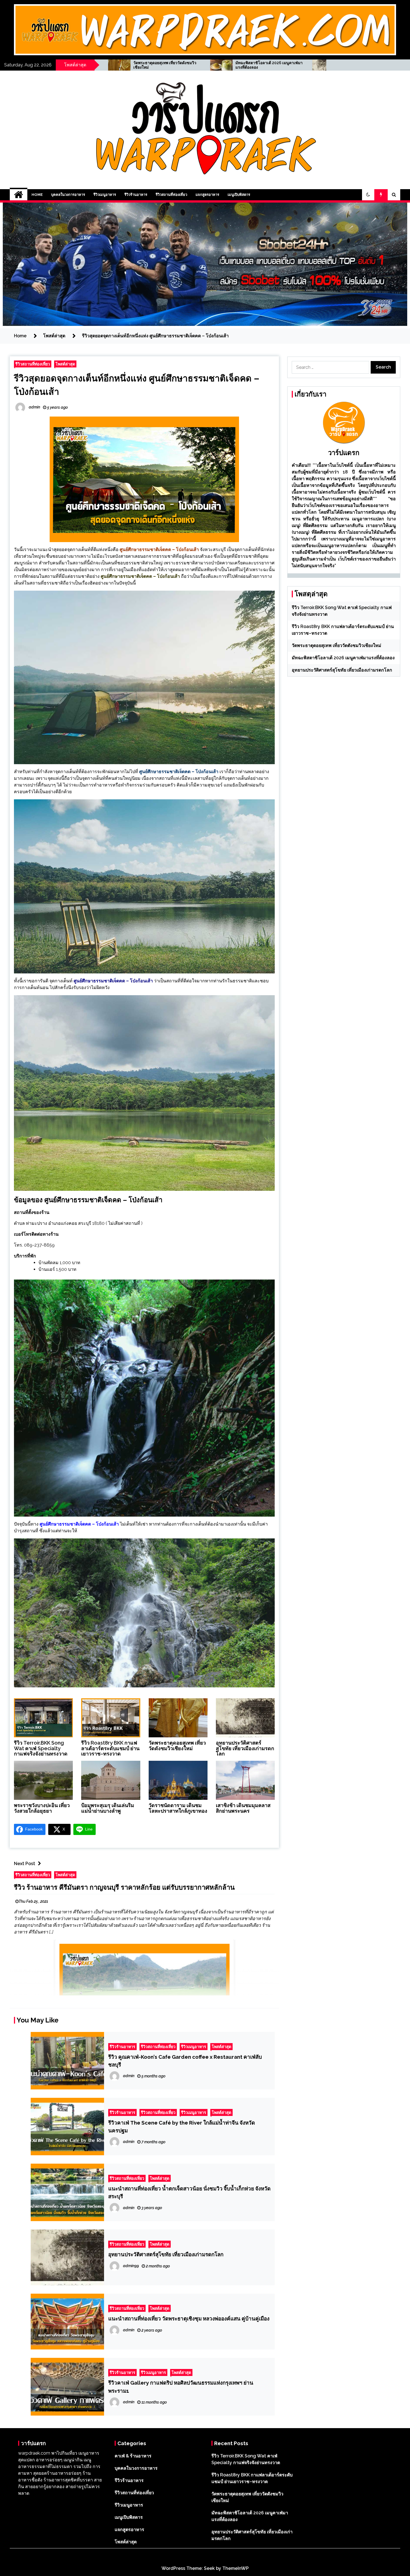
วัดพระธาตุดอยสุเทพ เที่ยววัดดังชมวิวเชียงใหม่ (177, 1746)
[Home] (19, 195)
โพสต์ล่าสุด (65, 364)
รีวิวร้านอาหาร (136, 195)
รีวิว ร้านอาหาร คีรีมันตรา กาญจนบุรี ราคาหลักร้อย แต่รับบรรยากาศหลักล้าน (124, 1887)
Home (37, 195)
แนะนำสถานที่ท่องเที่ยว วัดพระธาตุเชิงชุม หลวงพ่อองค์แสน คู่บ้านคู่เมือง (189, 2318)
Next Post (25, 1864)
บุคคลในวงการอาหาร (68, 195)
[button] (368, 195)
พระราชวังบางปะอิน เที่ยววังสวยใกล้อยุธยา (273, 65)
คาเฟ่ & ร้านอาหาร (133, 2456)
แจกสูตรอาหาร (207, 195)
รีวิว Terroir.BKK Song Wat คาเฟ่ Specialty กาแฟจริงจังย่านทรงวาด (41, 1748)
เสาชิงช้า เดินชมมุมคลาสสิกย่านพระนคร (243, 1808)
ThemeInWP (236, 2568)
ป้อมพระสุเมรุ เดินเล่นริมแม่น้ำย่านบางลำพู (108, 1808)
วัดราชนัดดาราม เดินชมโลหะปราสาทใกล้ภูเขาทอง (178, 1808)
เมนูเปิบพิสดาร (239, 195)
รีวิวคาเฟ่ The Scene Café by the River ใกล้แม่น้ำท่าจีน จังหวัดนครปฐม (182, 2127)
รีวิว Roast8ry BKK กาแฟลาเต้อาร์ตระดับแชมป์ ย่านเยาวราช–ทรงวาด (110, 1748)
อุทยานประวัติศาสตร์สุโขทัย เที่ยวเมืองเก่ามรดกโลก (173, 65)
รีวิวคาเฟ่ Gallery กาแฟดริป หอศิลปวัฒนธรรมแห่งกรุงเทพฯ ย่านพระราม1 (181, 2387)
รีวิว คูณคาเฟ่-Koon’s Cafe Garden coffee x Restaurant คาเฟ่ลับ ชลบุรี (185, 2061)
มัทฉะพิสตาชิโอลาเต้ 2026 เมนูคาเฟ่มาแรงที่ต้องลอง (343, 658)
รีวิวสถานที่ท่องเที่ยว (171, 195)
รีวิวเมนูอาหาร (105, 195)
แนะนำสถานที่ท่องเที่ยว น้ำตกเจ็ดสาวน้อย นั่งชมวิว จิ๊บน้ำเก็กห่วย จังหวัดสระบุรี (189, 2192)
